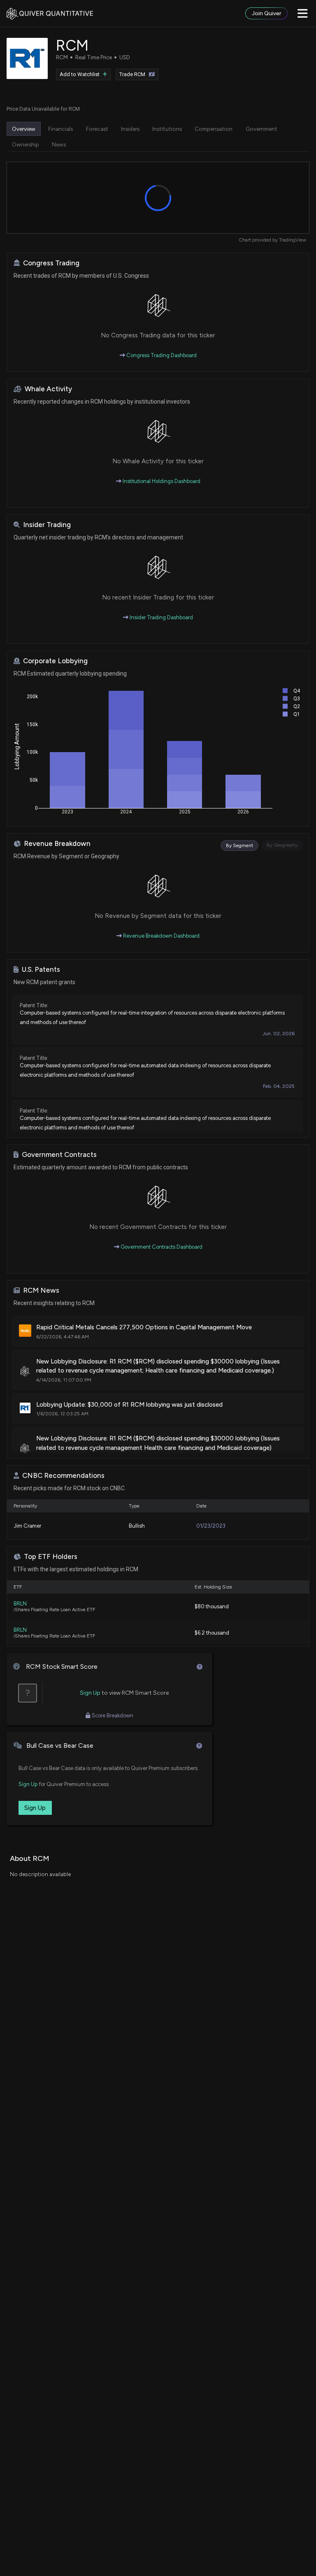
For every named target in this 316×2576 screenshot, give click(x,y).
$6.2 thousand (212, 1633)
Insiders (130, 129)
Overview (24, 129)
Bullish (137, 1526)
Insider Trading (47, 525)
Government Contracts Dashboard (161, 1247)
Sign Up (90, 1693)
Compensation (214, 129)
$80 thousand (212, 1606)
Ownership (26, 144)
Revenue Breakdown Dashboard (161, 936)
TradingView (293, 240)
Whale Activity (48, 389)
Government (261, 129)
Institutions (167, 129)
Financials (60, 129)
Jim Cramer (27, 1526)
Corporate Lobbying (55, 661)
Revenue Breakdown (57, 844)
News (59, 144)
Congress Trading (51, 263)
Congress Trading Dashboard (161, 355)
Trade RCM (132, 74)
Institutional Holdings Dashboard (161, 481)
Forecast (97, 129)
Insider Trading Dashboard (161, 617)
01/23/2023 (211, 1526)
